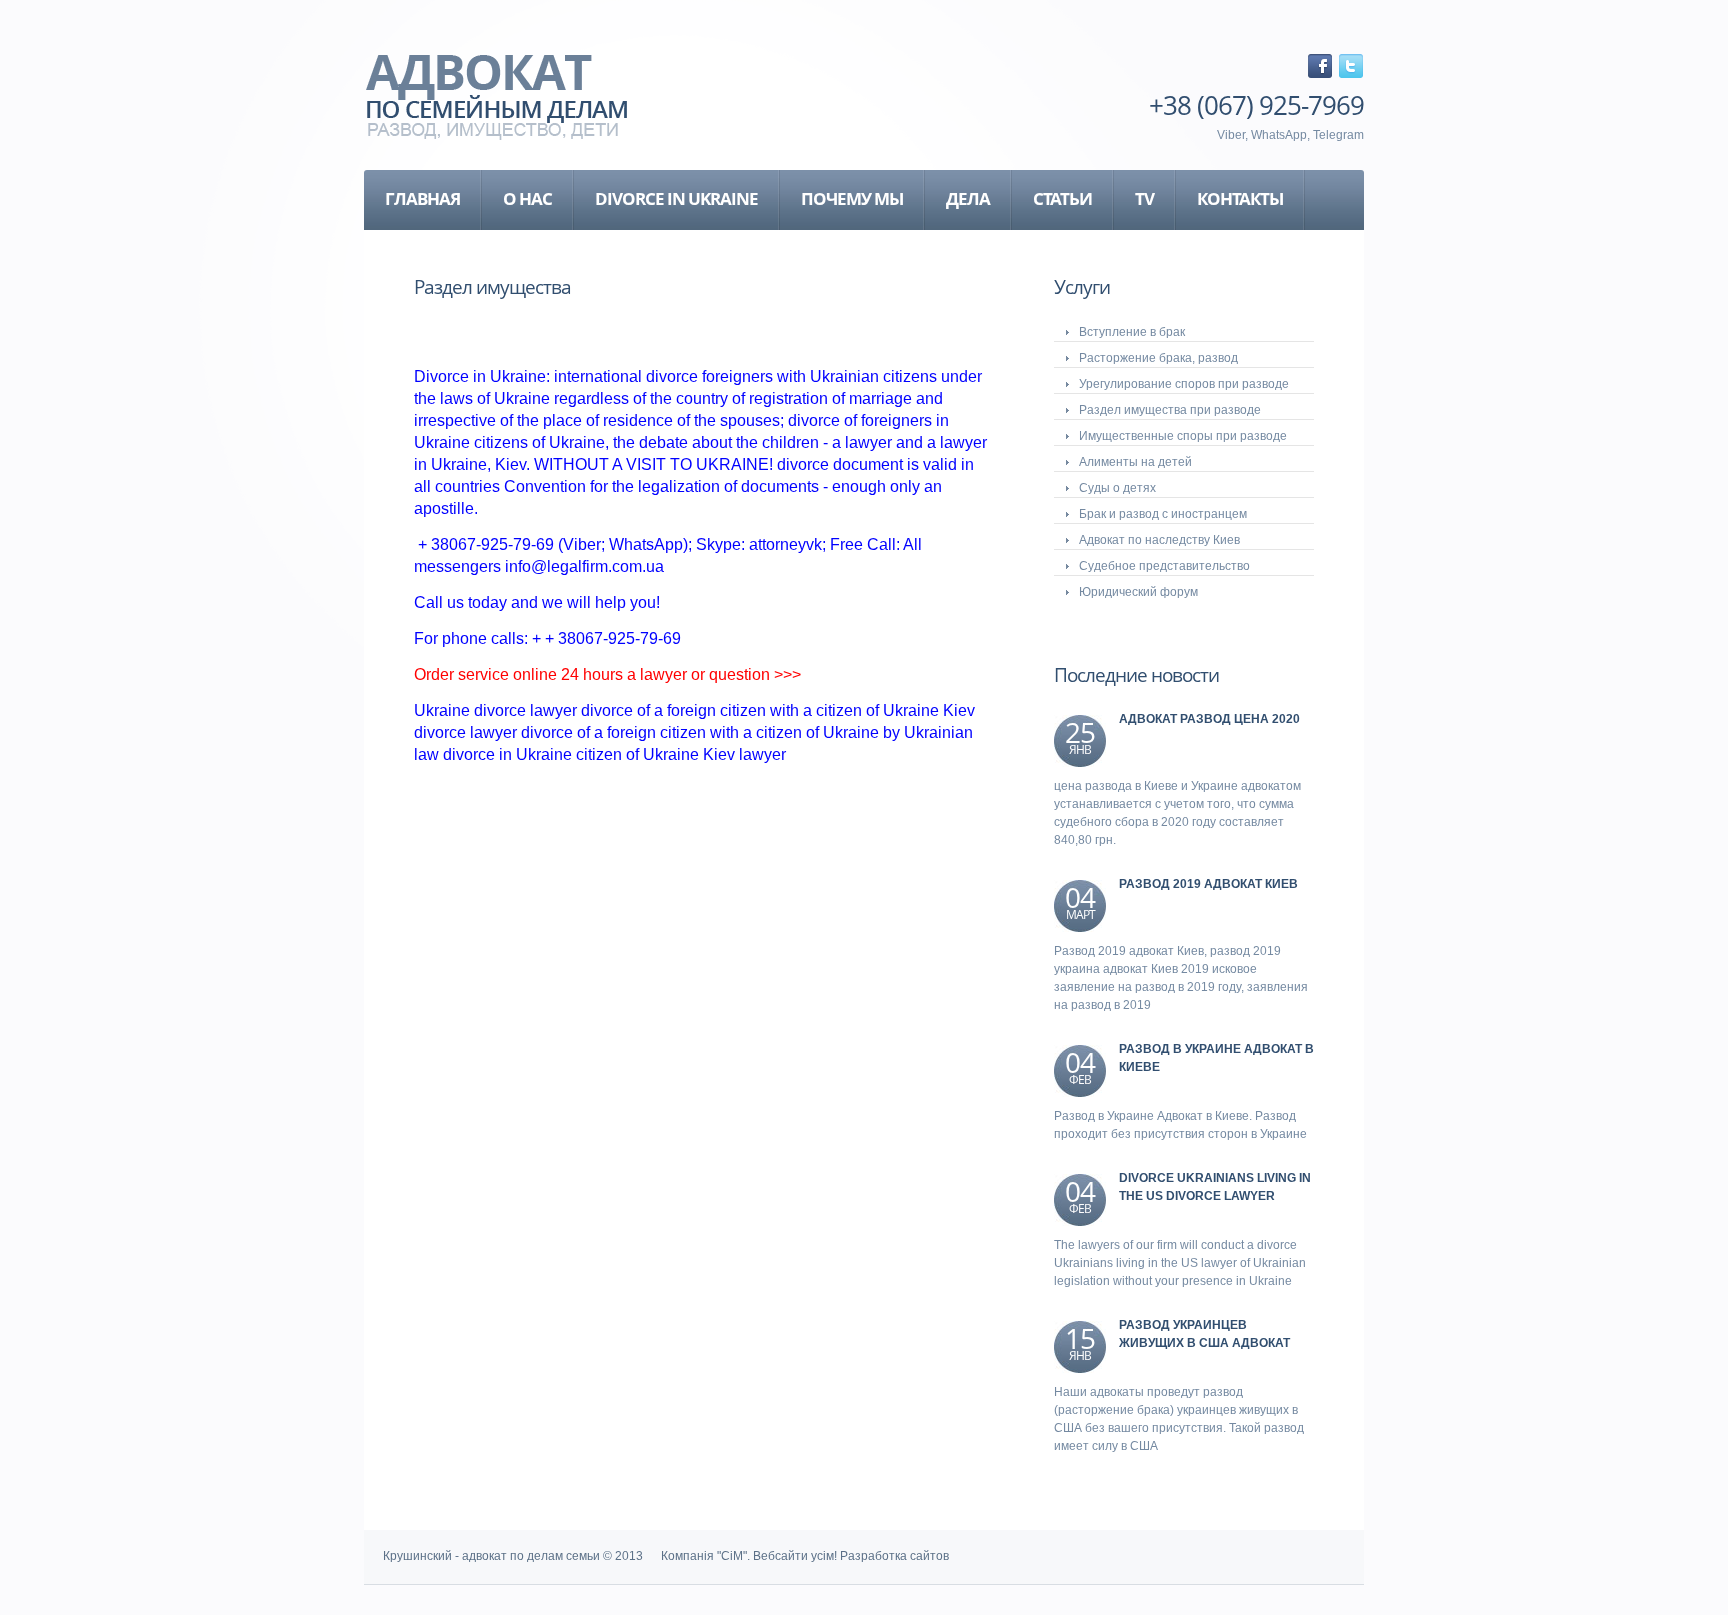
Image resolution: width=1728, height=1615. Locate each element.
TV (1144, 198)
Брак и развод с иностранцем (1163, 514)
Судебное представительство (1164, 566)
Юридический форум (1138, 592)
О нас (527, 198)
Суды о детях (1117, 488)
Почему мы (852, 198)
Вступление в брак (1132, 332)
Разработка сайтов (894, 1556)
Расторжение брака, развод (1158, 358)
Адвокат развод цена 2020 (1209, 719)
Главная (422, 198)
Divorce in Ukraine (676, 198)
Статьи (1062, 198)
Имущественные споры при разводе (1183, 436)
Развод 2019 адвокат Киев (1208, 884)
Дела (968, 198)
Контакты (1240, 198)
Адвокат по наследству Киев (1159, 540)
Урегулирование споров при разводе (1184, 384)
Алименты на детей (1135, 462)
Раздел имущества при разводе (1170, 410)
